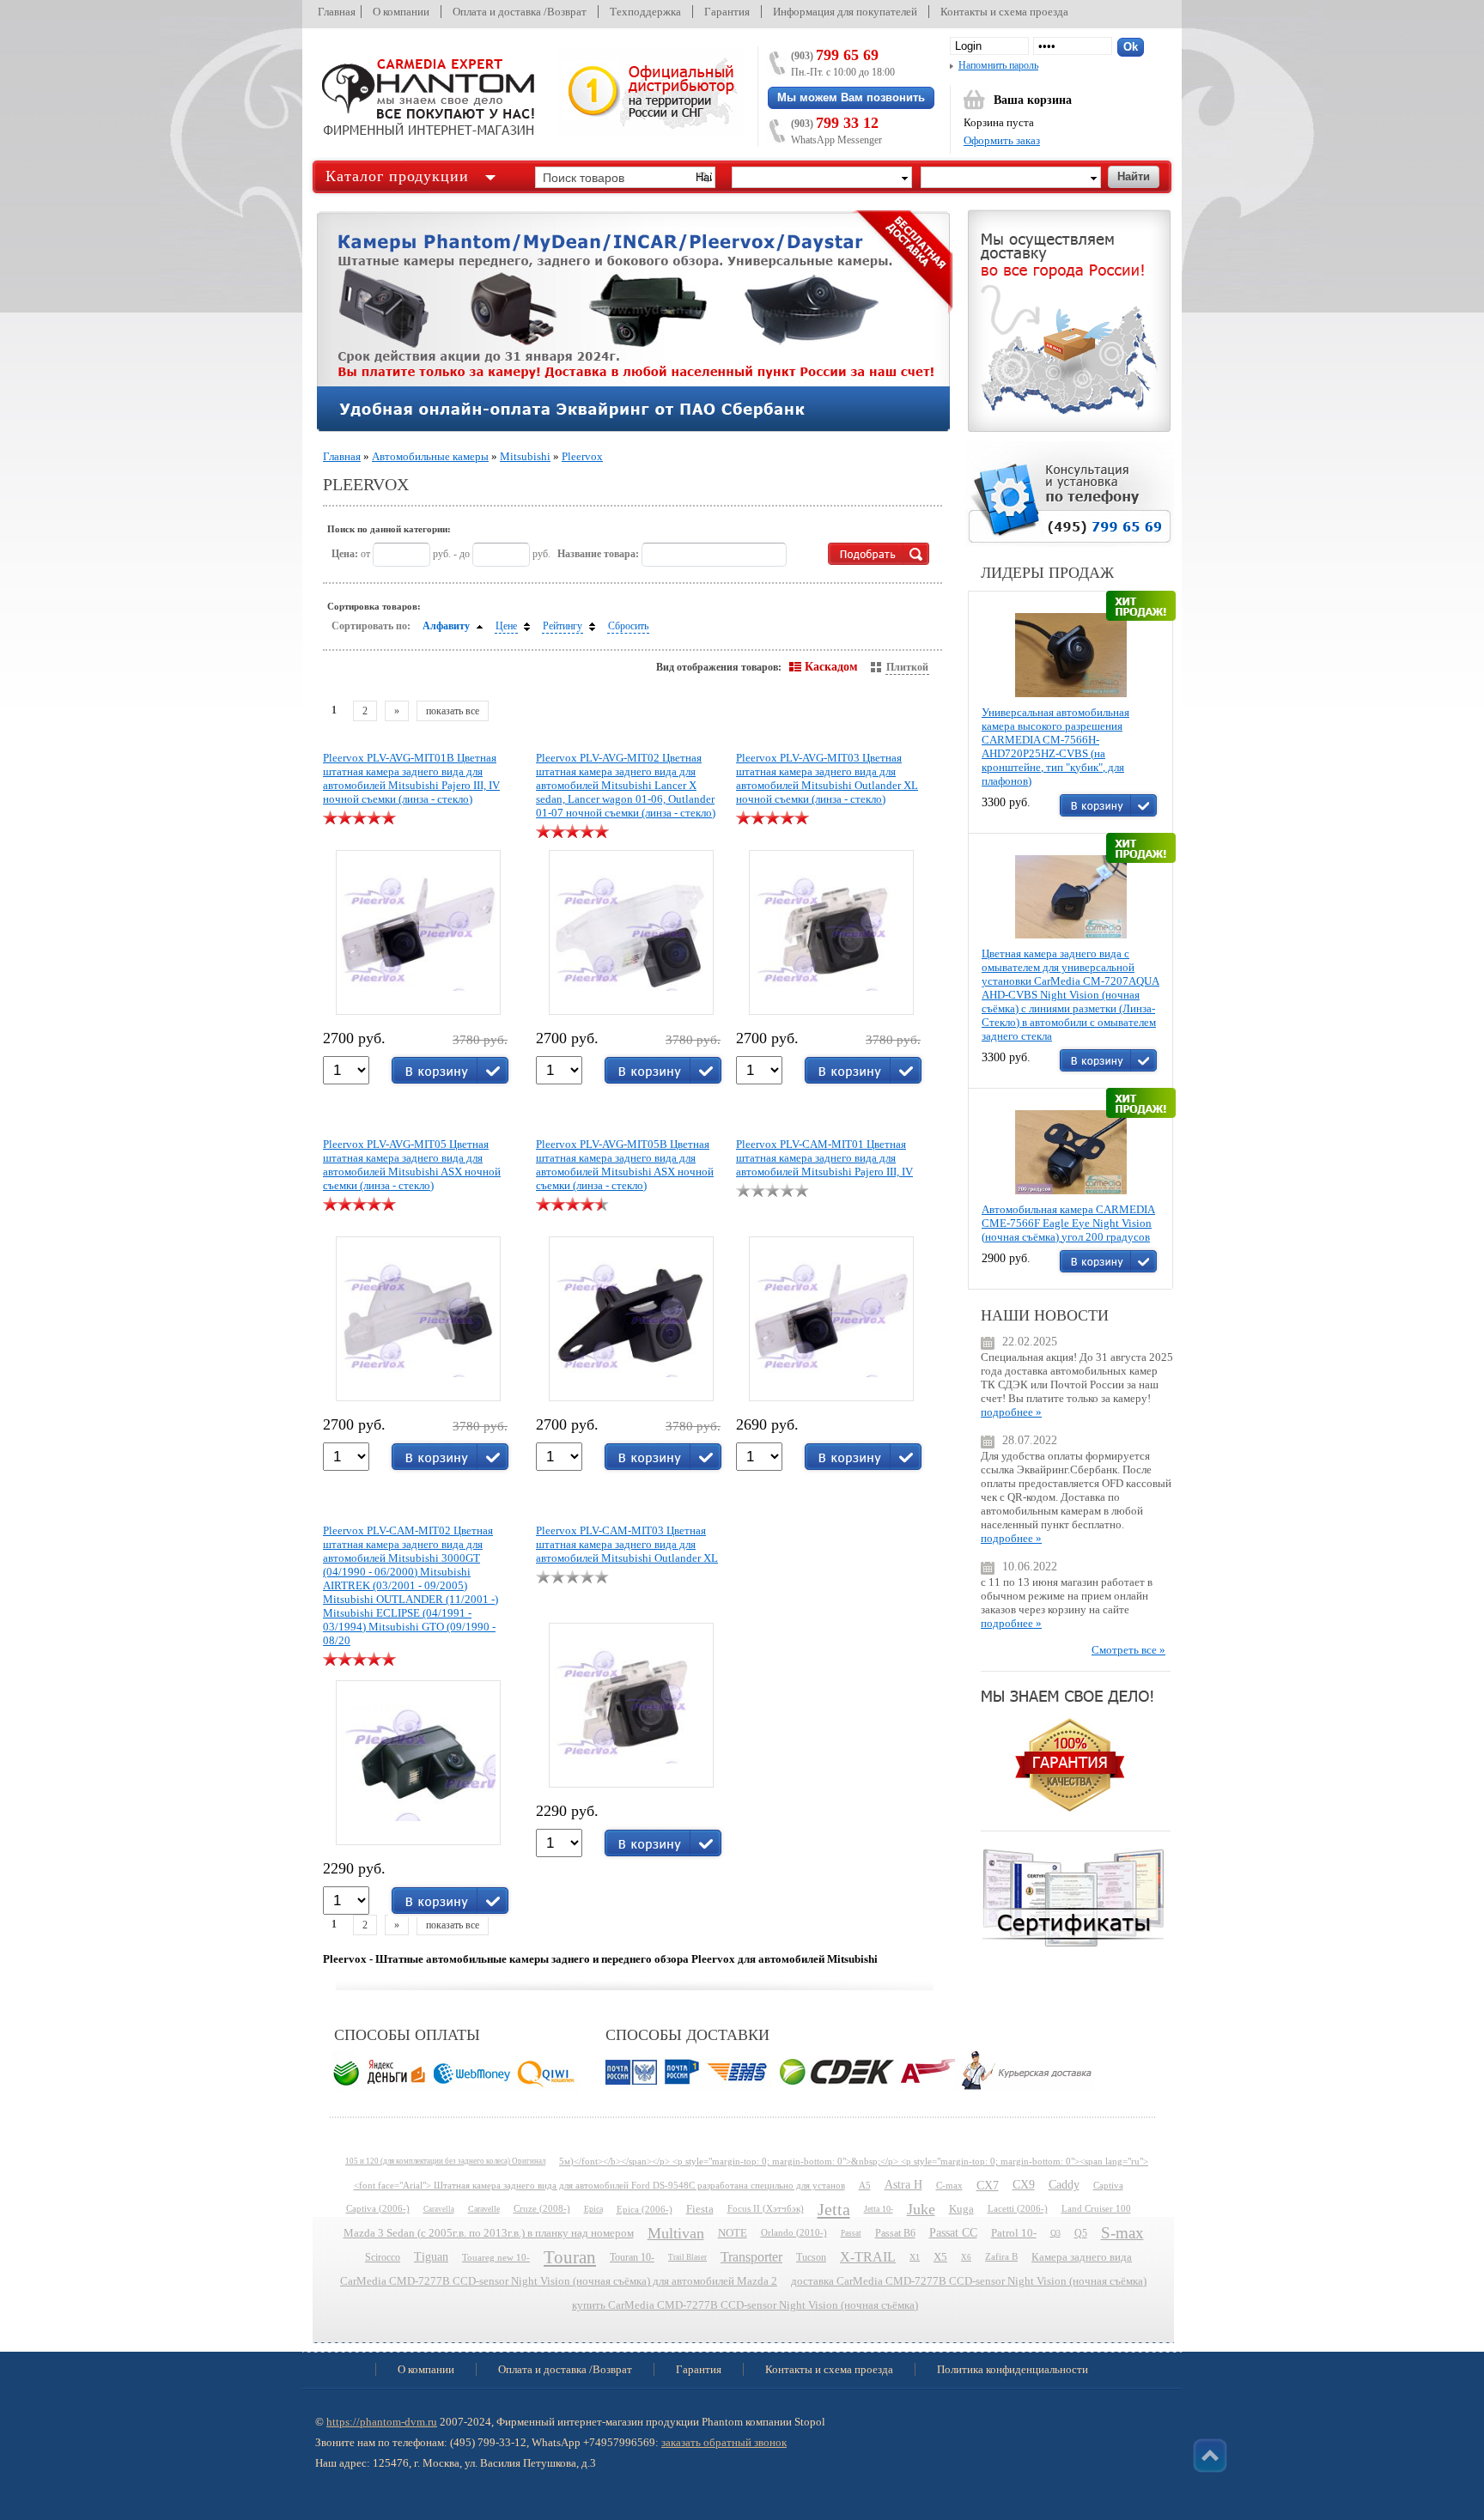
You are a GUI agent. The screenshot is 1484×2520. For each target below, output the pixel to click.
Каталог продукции (397, 176)
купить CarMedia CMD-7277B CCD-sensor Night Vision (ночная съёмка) (745, 2305)
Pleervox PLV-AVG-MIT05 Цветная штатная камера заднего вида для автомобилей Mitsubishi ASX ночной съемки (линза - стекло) (412, 1165)
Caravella (439, 2209)
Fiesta (700, 2209)
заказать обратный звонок (724, 2442)
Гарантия (727, 12)
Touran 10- (632, 2257)
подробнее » (1011, 1412)
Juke (921, 2209)
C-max (949, 2185)
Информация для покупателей (845, 12)
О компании (401, 12)
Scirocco (383, 2257)
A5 (865, 2185)
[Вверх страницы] (1210, 2456)
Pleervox (582, 456)
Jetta (834, 2209)
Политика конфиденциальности (1013, 2369)
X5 (940, 2257)
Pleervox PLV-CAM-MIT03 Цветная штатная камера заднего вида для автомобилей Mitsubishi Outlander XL (627, 1544)
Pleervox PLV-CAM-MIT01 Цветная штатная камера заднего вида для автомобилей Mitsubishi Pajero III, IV (824, 1158)
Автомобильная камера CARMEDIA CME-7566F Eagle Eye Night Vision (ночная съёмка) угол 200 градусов (1068, 1223)
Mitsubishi (525, 456)
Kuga (961, 2209)
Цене (506, 626)
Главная (337, 12)
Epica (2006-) (645, 2209)
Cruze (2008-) (542, 2209)
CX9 (1024, 2185)
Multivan (676, 2233)
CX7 (988, 2185)
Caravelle (484, 2209)
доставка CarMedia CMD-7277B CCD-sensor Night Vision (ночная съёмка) (969, 2281)
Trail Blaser (687, 2257)
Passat (851, 2233)
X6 (966, 2257)
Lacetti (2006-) (1018, 2209)
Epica (593, 2209)
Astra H (903, 2185)
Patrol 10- (1014, 2233)
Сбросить (628, 626)
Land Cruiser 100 (1096, 2209)
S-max (1122, 2233)
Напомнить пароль (998, 65)
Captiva (1108, 2185)
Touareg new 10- (496, 2257)
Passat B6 (895, 2233)
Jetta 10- (879, 2209)
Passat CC (953, 2233)
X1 (915, 2257)
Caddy (1064, 2185)
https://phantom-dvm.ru (382, 2422)
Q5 (1081, 2233)
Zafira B (1001, 2257)
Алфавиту (446, 626)
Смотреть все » (1128, 1650)
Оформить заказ (1002, 140)
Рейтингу (563, 626)
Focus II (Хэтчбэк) (766, 2209)
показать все (453, 711)
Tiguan (431, 2257)
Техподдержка (645, 12)
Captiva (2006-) (378, 2209)
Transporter (751, 2257)
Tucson (811, 2257)
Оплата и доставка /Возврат (520, 12)
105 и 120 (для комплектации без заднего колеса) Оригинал (445, 2161)
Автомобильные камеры (430, 456)
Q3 (1055, 2233)
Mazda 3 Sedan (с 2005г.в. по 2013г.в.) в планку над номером (489, 2233)
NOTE (733, 2233)
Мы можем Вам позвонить (851, 97)
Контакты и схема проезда (1004, 12)
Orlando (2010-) (794, 2233)
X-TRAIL (868, 2257)
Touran (570, 2257)
